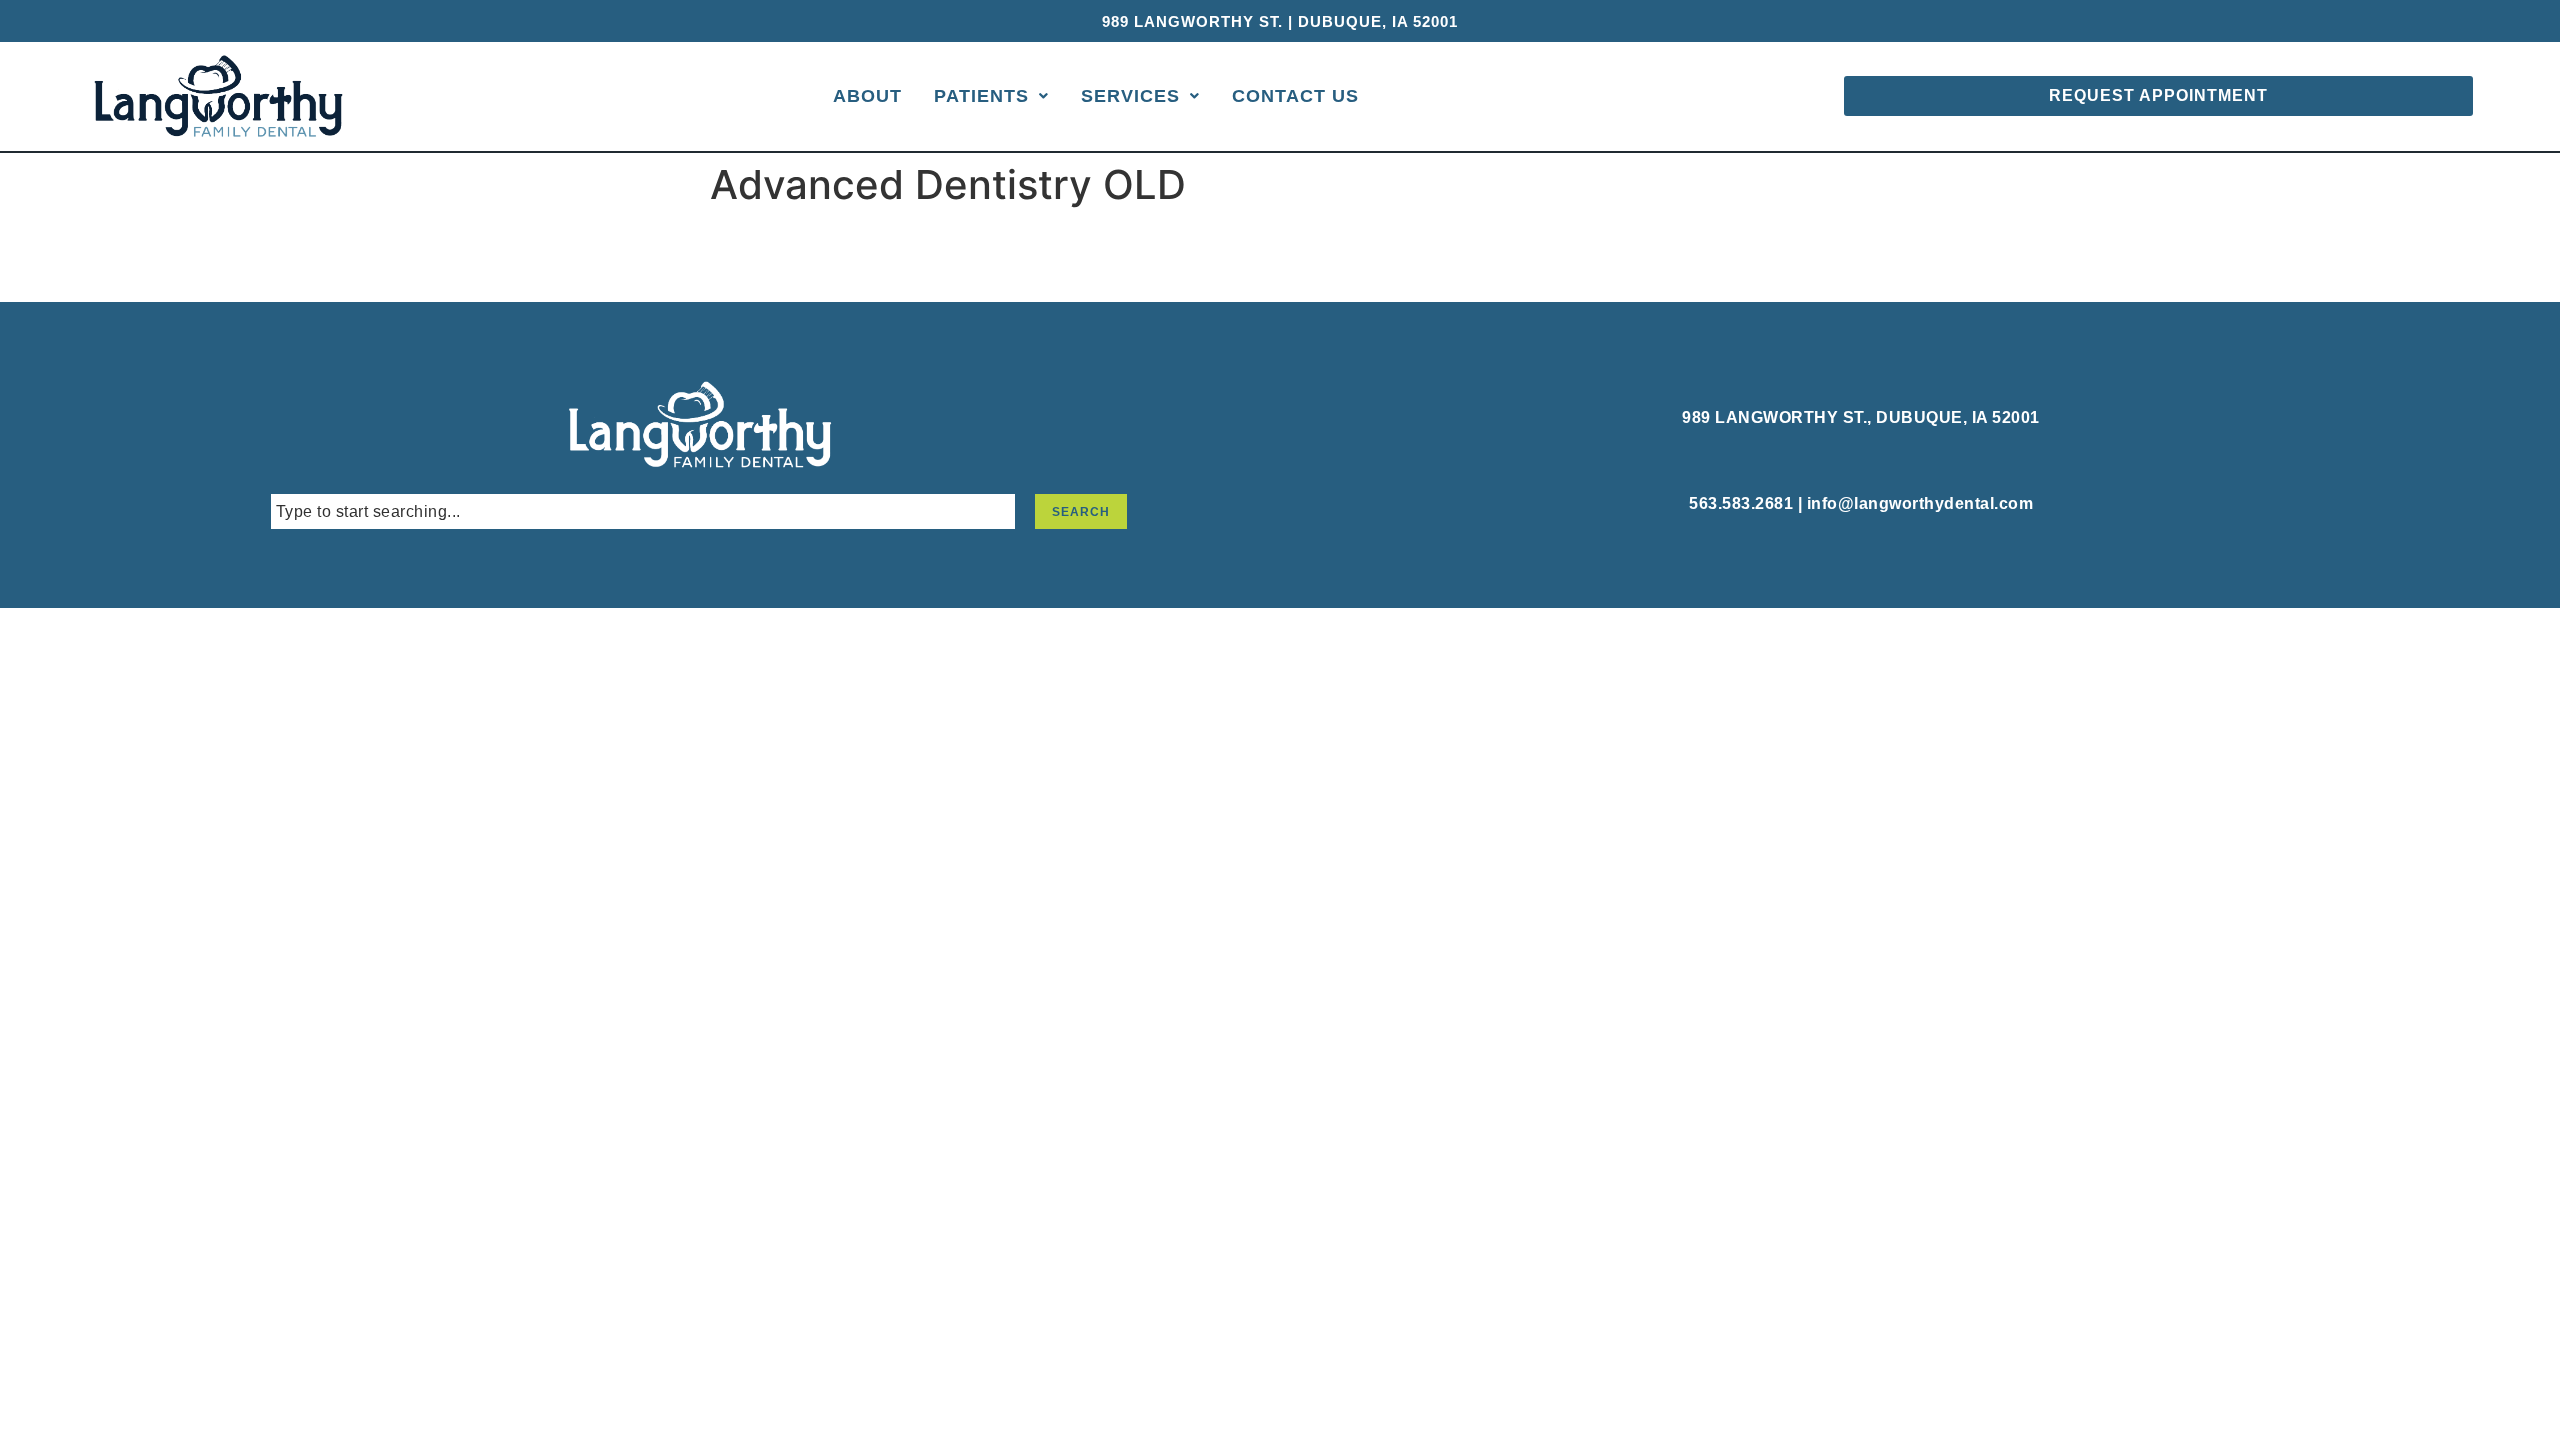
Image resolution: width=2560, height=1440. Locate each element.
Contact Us (1295, 96)
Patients (981, 96)
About (867, 96)
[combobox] (643, 511)
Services (1130, 96)
